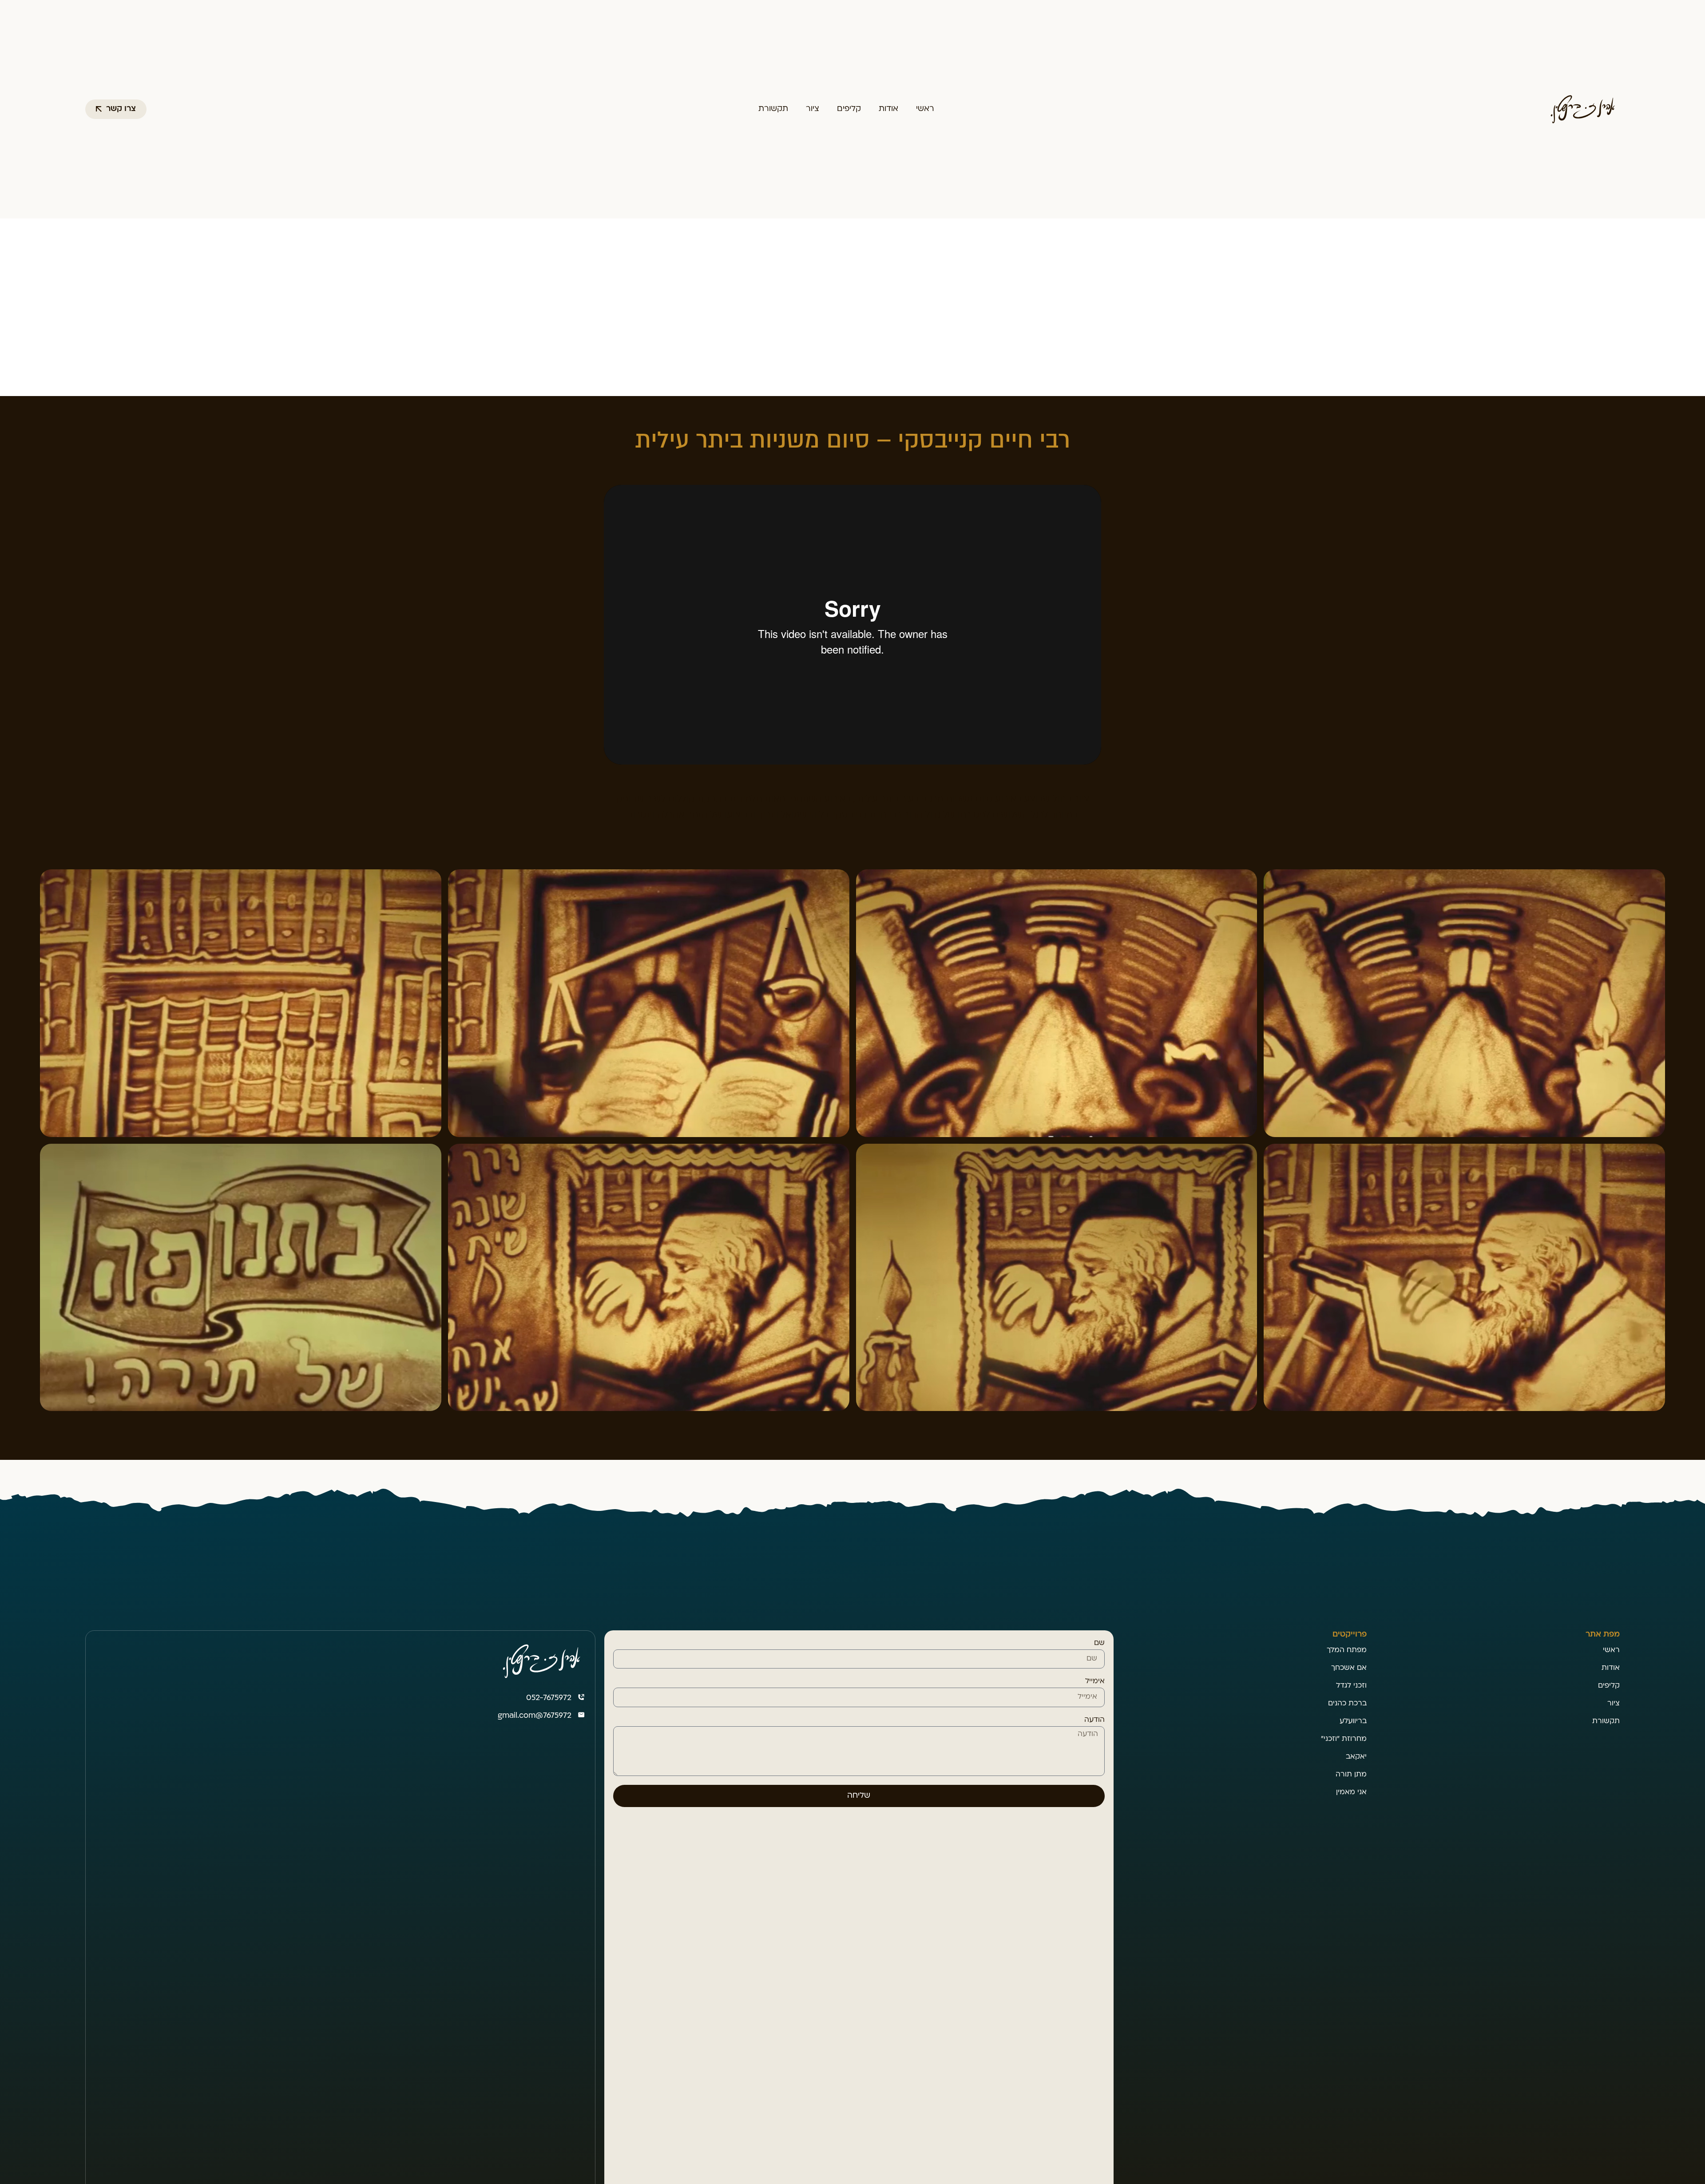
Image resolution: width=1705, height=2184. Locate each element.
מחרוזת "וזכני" (1344, 1739)
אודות (888, 109)
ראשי (925, 109)
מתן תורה (1351, 1775)
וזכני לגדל (1351, 1686)
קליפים (849, 109)
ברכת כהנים (1347, 1704)
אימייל (1095, 1681)
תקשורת (773, 109)
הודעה (1094, 1720)
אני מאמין (1351, 1792)
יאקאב (1356, 1757)
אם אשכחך (1349, 1668)
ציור (813, 109)
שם (1099, 1643)
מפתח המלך (1347, 1650)
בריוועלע (1353, 1721)
